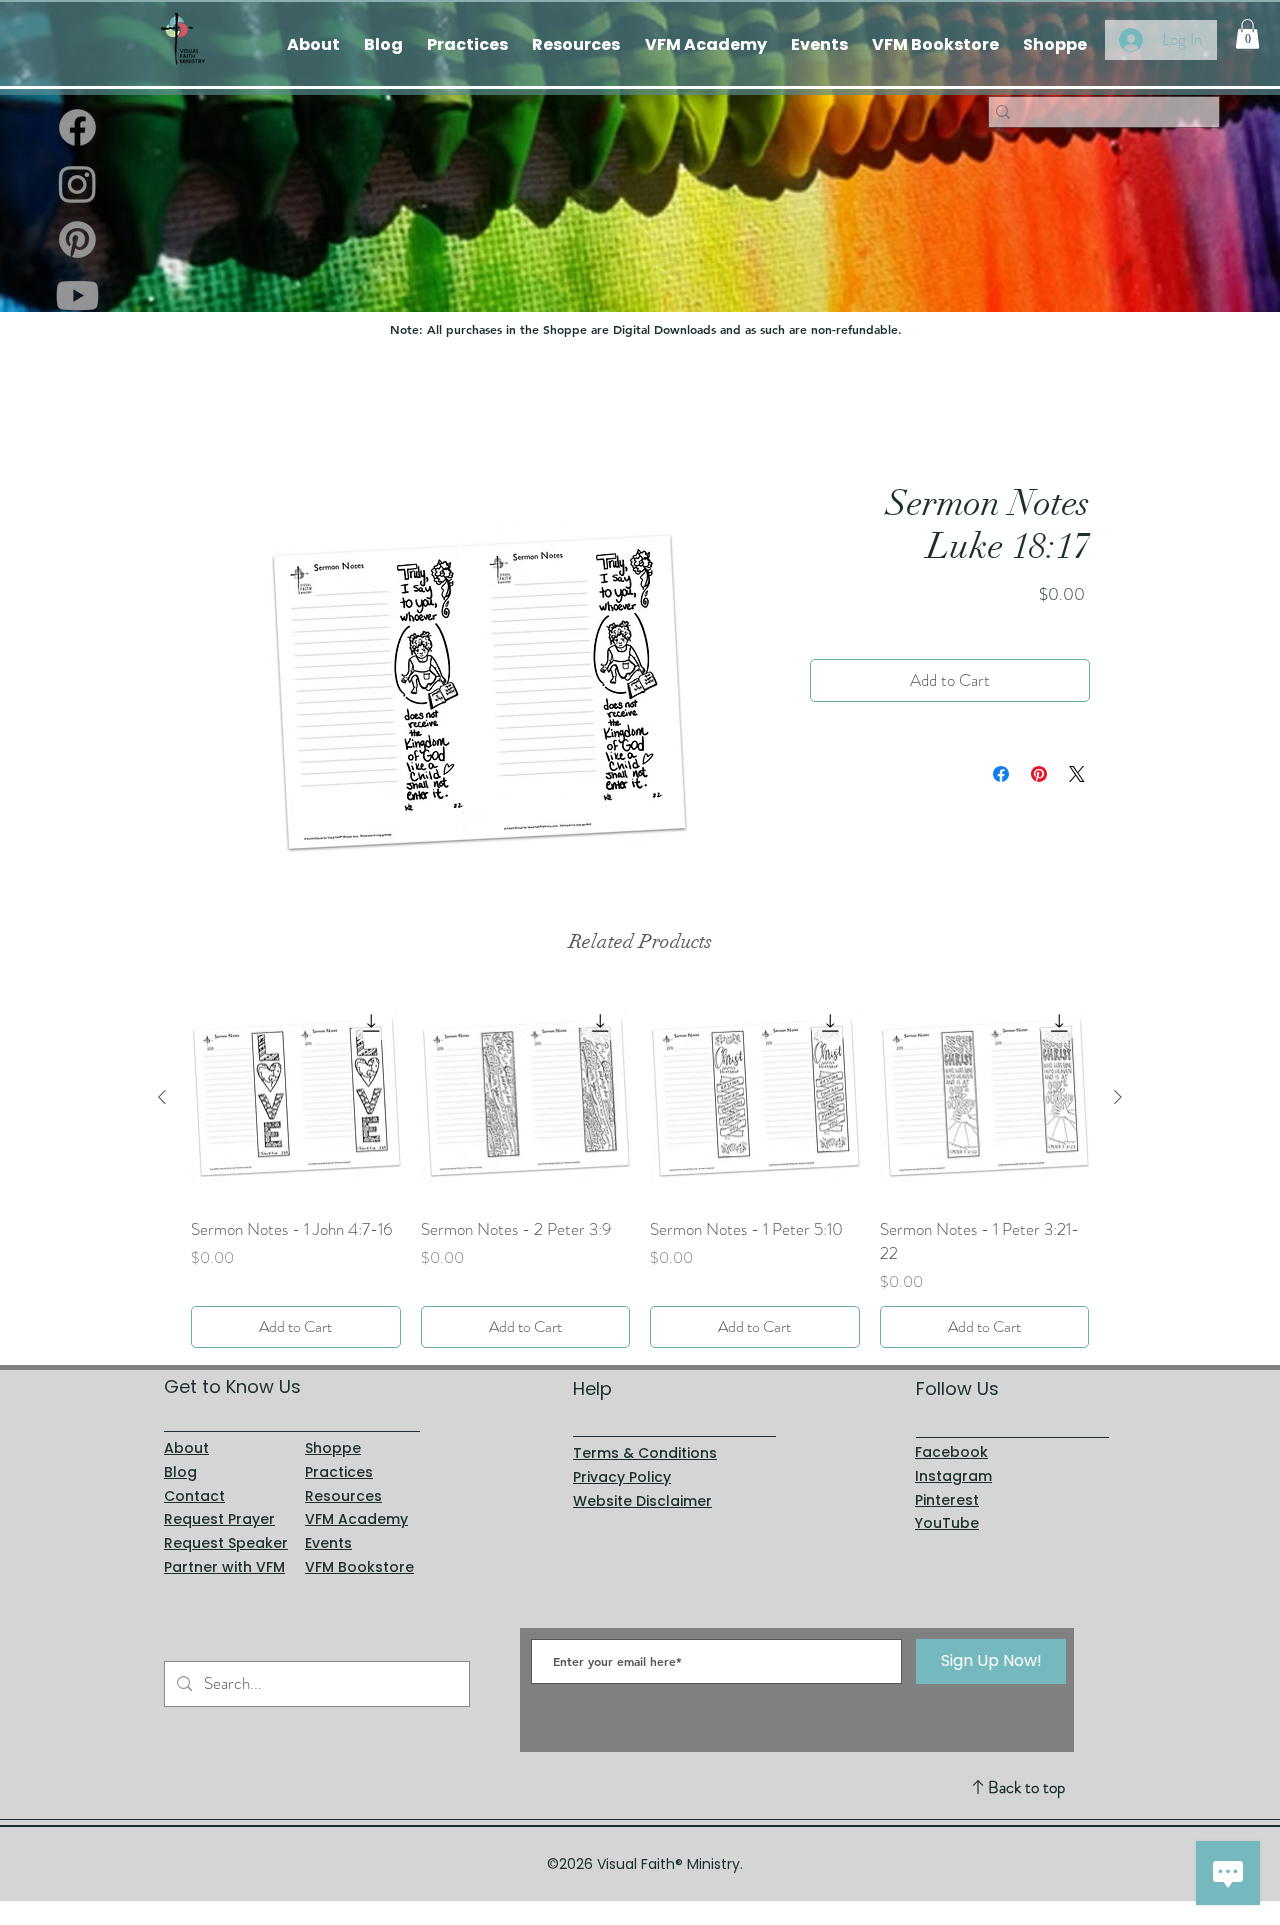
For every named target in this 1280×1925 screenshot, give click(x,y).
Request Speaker (226, 1543)
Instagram (953, 1476)
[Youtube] (77, 295)
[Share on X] (1077, 775)
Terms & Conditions (645, 1453)
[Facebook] (77, 127)
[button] (1247, 34)
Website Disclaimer (642, 1501)
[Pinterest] (77, 239)
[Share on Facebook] (1001, 775)
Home (209, 409)
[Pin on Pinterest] (1039, 775)
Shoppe (333, 1448)
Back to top (1026, 1787)
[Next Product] (1118, 1097)
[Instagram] (77, 183)
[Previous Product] (162, 1097)
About (186, 1448)
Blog (180, 1472)
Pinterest (947, 1500)
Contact (194, 1496)
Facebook (951, 1452)
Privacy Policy (622, 1477)
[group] (640, 1170)
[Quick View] (296, 1098)
